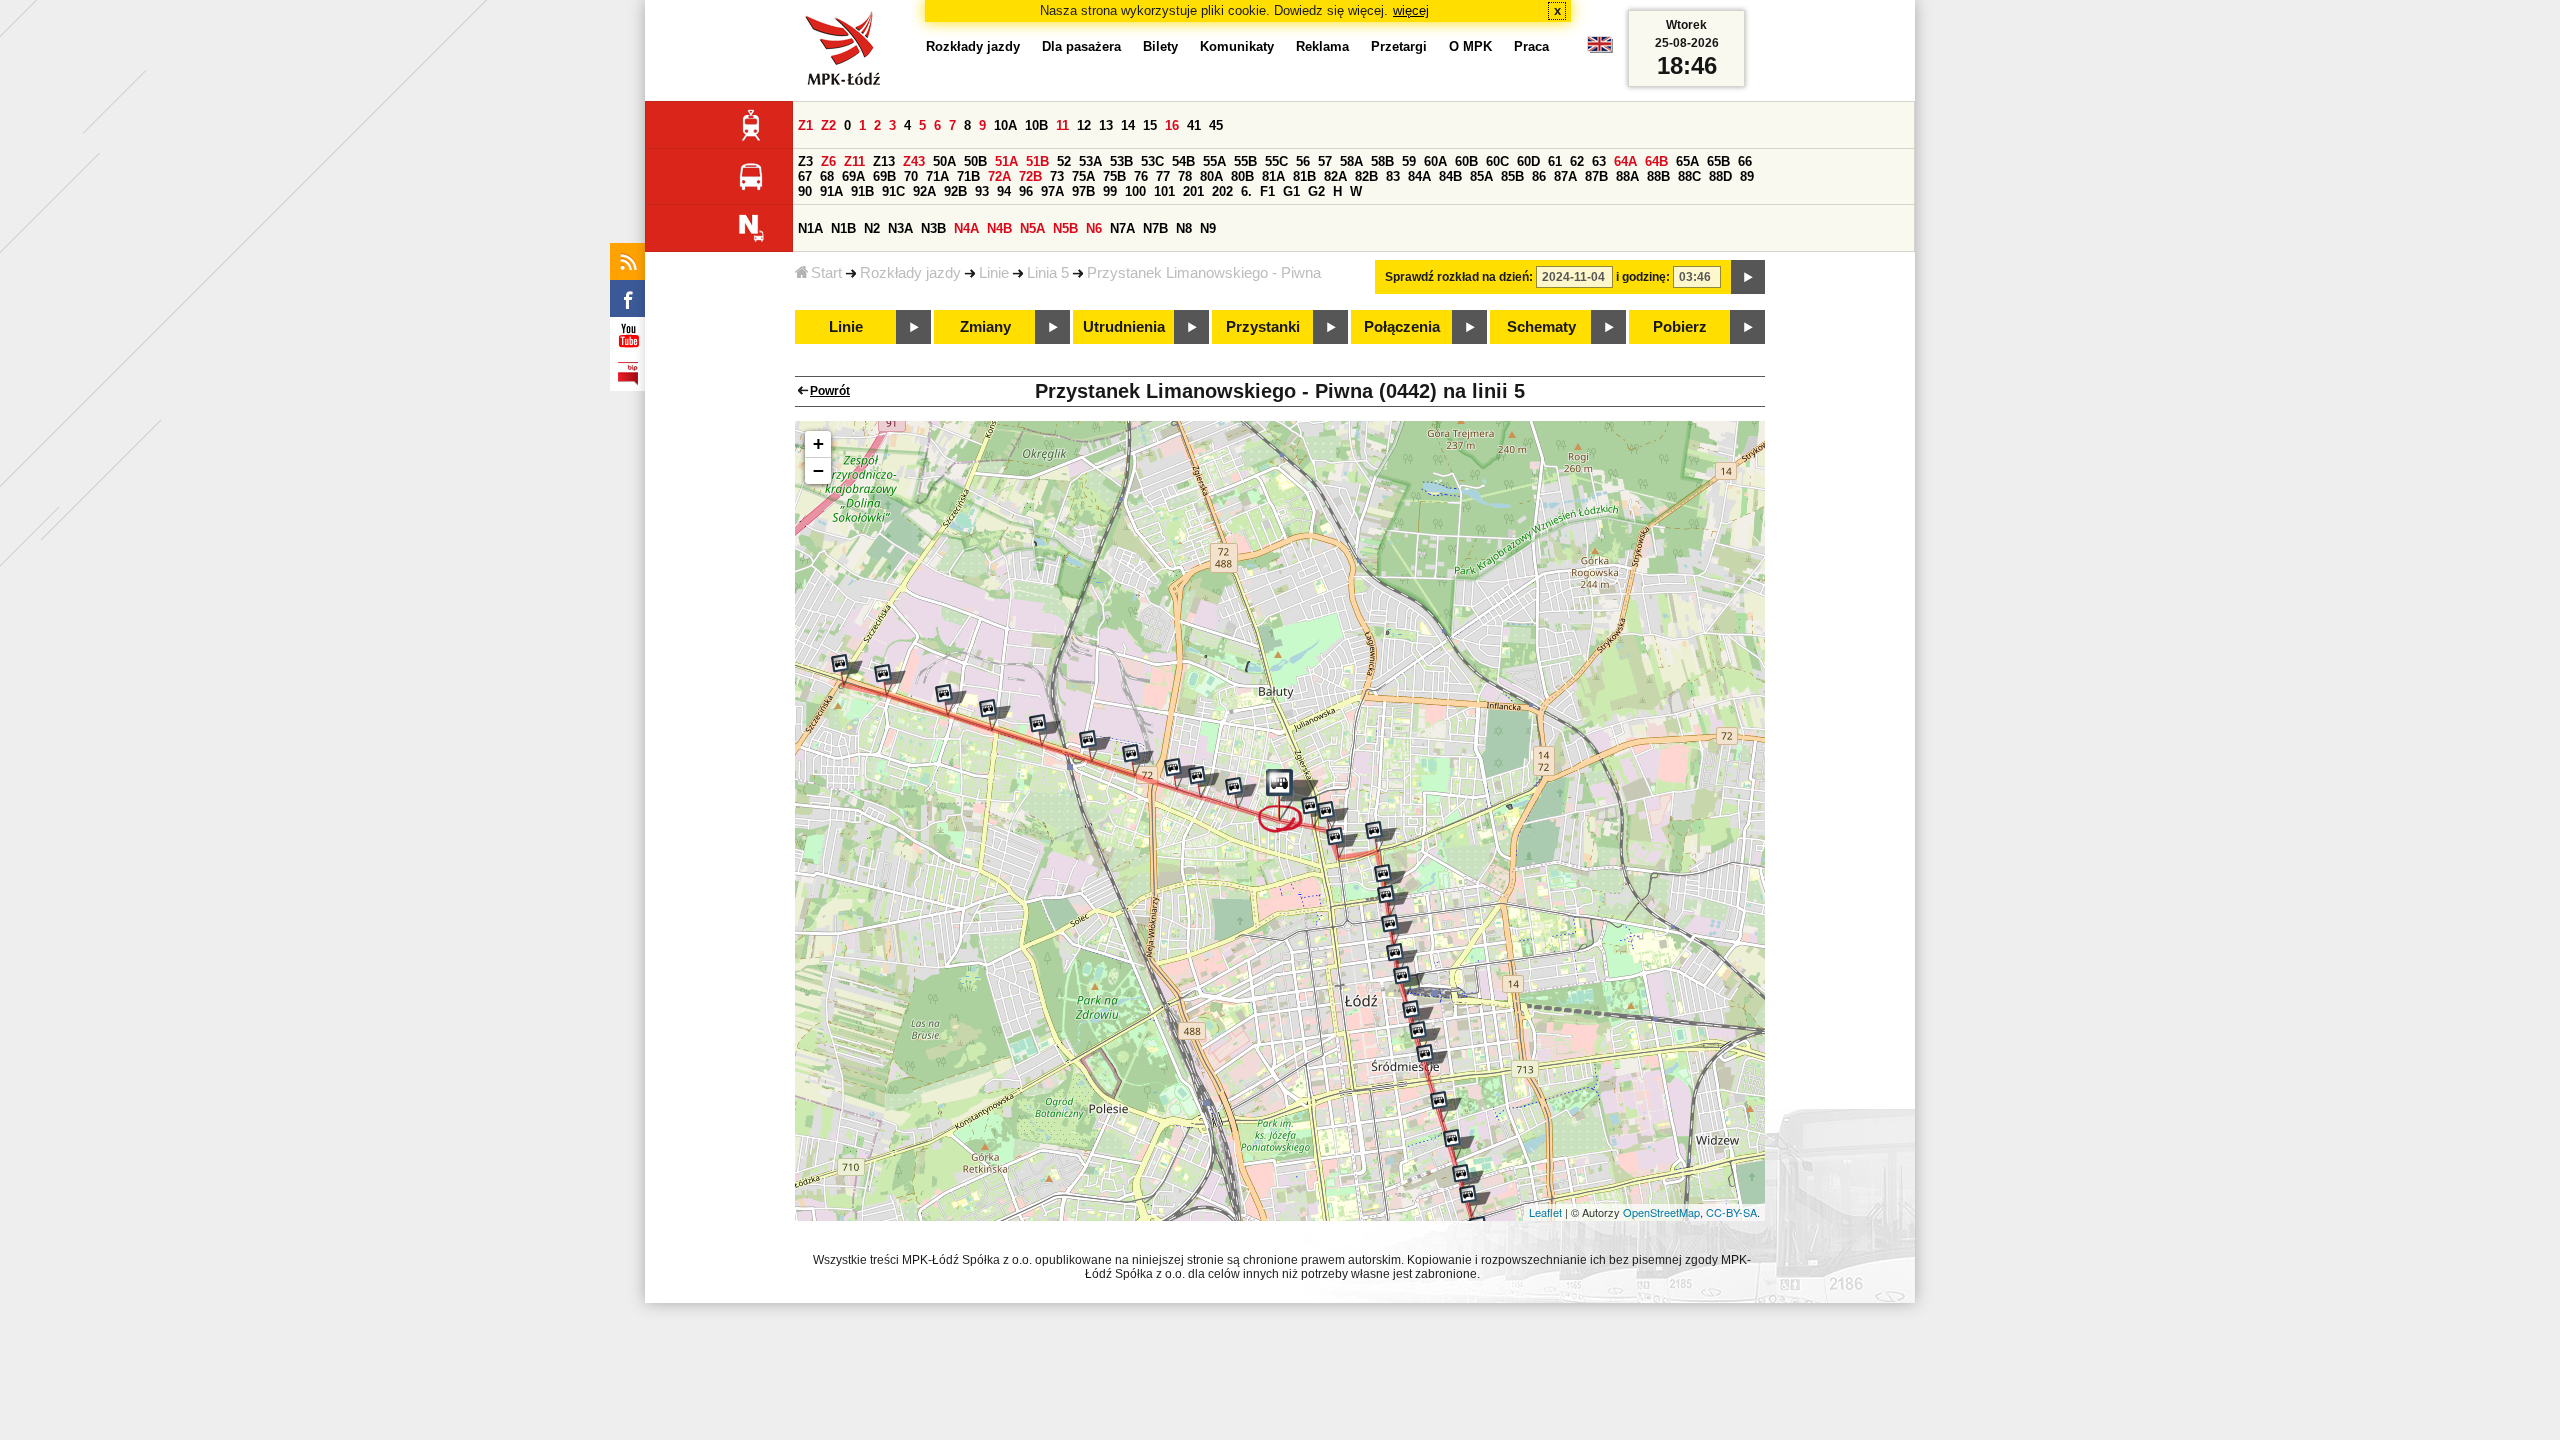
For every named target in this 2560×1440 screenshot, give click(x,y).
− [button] (818, 470)
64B (1656, 161)
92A (924, 191)
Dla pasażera (1081, 46)
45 (1216, 125)
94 (1004, 191)
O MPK (1470, 46)
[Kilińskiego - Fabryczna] (1446, 1107)
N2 (872, 228)
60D (1528, 161)
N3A (900, 228)
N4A (966, 228)
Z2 (828, 125)
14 (1128, 125)
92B (955, 191)
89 (1747, 176)
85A (1481, 176)
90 (805, 191)
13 (1106, 125)
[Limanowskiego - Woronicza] (1095, 746)
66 (1745, 161)
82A (1335, 176)
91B (862, 191)
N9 (1208, 228)
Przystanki (1263, 327)
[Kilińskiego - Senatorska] (1468, 1180)
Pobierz (1680, 327)
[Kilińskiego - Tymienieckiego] (1459, 1145)
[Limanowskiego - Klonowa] (1204, 782)
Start (826, 273)
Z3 (805, 161)
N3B (933, 228)
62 (1577, 161)
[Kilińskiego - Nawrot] (1425, 1037)
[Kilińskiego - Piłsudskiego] (1432, 1060)
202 (1222, 191)
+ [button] (818, 443)
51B (1037, 161)
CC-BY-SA (1731, 1212)
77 (1163, 176)
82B (1366, 176)
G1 (1291, 191)
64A (1625, 161)
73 (1057, 176)
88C (1689, 176)
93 (982, 191)
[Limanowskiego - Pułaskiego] (1138, 760)
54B (1183, 161)
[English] (1600, 49)
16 (1172, 125)
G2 (1316, 191)
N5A (1032, 228)
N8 (1184, 228)
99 (1110, 191)
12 (1084, 125)
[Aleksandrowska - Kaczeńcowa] (951, 700)
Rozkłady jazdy (910, 273)
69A (853, 176)
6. (1246, 191)
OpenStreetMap (1661, 1212)
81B (1304, 176)
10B (1036, 125)
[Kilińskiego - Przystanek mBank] (1409, 982)
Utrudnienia (1124, 327)
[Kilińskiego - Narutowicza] (1402, 959)
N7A (1122, 228)
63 (1599, 161)
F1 (1267, 191)
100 (1135, 191)
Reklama (1322, 46)
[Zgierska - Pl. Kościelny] (1342, 843)
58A (1351, 161)
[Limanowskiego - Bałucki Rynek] (1333, 817)
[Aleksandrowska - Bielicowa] (1045, 730)
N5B (1065, 228)
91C (893, 191)
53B (1121, 161)
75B (1114, 176)
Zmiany (985, 327)
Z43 (914, 161)
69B (884, 176)
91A (831, 191)
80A (1211, 176)
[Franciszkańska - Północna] (1390, 880)
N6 (1094, 228)
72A (999, 176)
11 (1062, 125)
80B (1242, 176)
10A (1005, 125)
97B (1083, 191)
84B (1450, 176)
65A (1687, 161)
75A (1083, 176)
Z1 (805, 125)
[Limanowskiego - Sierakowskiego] (1241, 793)
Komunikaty (1237, 46)
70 (911, 176)
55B (1245, 161)
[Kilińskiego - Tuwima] (1418, 1016)
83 (1393, 176)
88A (1627, 176)
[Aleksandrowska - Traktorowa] (995, 715)
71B (968, 176)
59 (1409, 161)
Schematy (1541, 327)
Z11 (854, 161)
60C (1497, 161)
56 (1303, 161)
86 (1539, 176)
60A (1435, 161)
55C (1276, 161)
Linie (994, 273)
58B (1382, 161)
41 (1194, 125)
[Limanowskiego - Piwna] (1288, 801)
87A (1565, 176)
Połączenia (1402, 327)
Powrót (830, 391)
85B (1512, 176)
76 (1141, 176)
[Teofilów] (847, 670)
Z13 (884, 161)
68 (827, 176)
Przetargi (1399, 46)
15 (1150, 125)
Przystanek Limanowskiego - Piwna (1204, 273)
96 (1026, 191)
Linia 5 (1048, 273)
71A (937, 176)
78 (1185, 176)
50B (975, 161)
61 (1555, 161)
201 (1193, 191)
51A (1006, 161)
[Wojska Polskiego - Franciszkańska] (1381, 837)
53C (1152, 161)
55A (1214, 161)
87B (1596, 176)
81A (1273, 176)
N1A (810, 228)
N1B (843, 228)
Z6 (828, 161)
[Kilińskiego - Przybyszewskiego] (1475, 1201)
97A (1052, 191)
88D (1720, 176)
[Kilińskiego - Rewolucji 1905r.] (1397, 930)
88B (1658, 176)
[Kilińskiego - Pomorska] (1393, 901)
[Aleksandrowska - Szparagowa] (890, 680)
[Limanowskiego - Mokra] (1180, 774)
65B (1718, 161)
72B (1030, 176)
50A (944, 161)
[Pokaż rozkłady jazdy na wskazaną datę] (1748, 277)
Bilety (1160, 46)
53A (1090, 161)
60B (1466, 161)
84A (1419, 176)
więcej (1411, 10)
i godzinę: (1643, 277)
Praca (1531, 46)
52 (1064, 161)
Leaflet (1545, 1212)
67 (805, 176)
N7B (1155, 228)
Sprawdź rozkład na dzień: (1459, 277)
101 (1164, 191)
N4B (999, 228)
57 (1325, 161)
